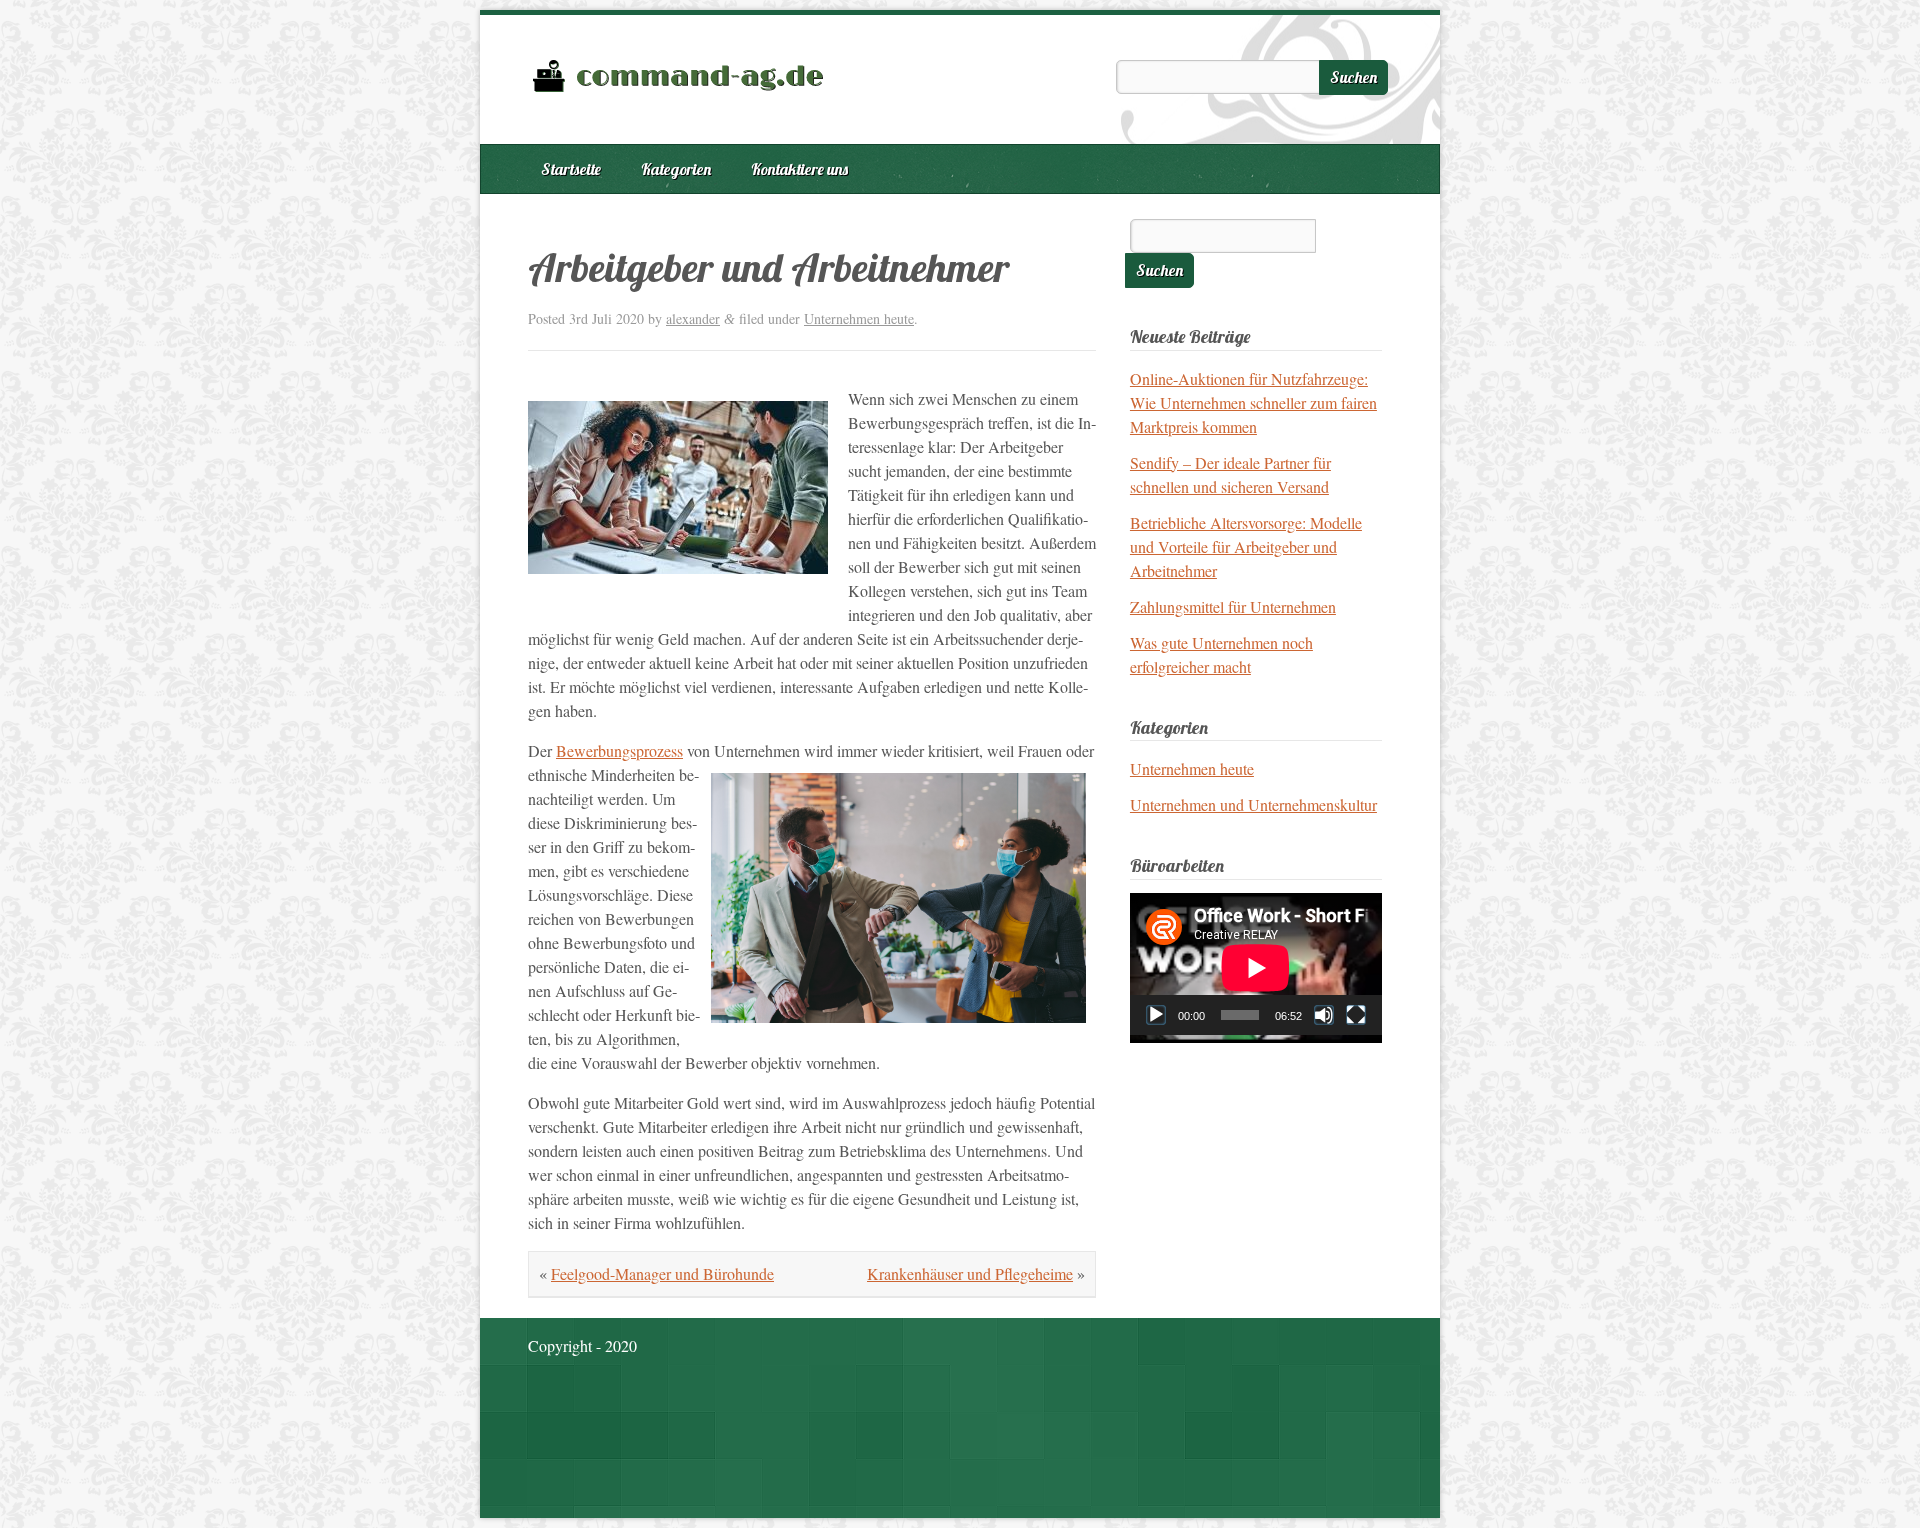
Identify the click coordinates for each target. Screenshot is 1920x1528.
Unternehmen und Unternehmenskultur (1253, 804)
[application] (1256, 964)
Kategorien (676, 169)
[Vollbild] (1356, 1015)
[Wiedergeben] (1156, 1015)
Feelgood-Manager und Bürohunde (662, 1273)
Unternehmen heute (859, 318)
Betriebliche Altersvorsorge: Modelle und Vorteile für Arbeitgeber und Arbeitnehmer (1246, 546)
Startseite (571, 169)
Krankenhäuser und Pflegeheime (970, 1273)
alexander (693, 318)
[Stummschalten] (1324, 1015)
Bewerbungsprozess (619, 750)
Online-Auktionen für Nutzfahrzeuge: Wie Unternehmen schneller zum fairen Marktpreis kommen (1253, 402)
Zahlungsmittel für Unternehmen (1233, 606)
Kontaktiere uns (799, 169)
